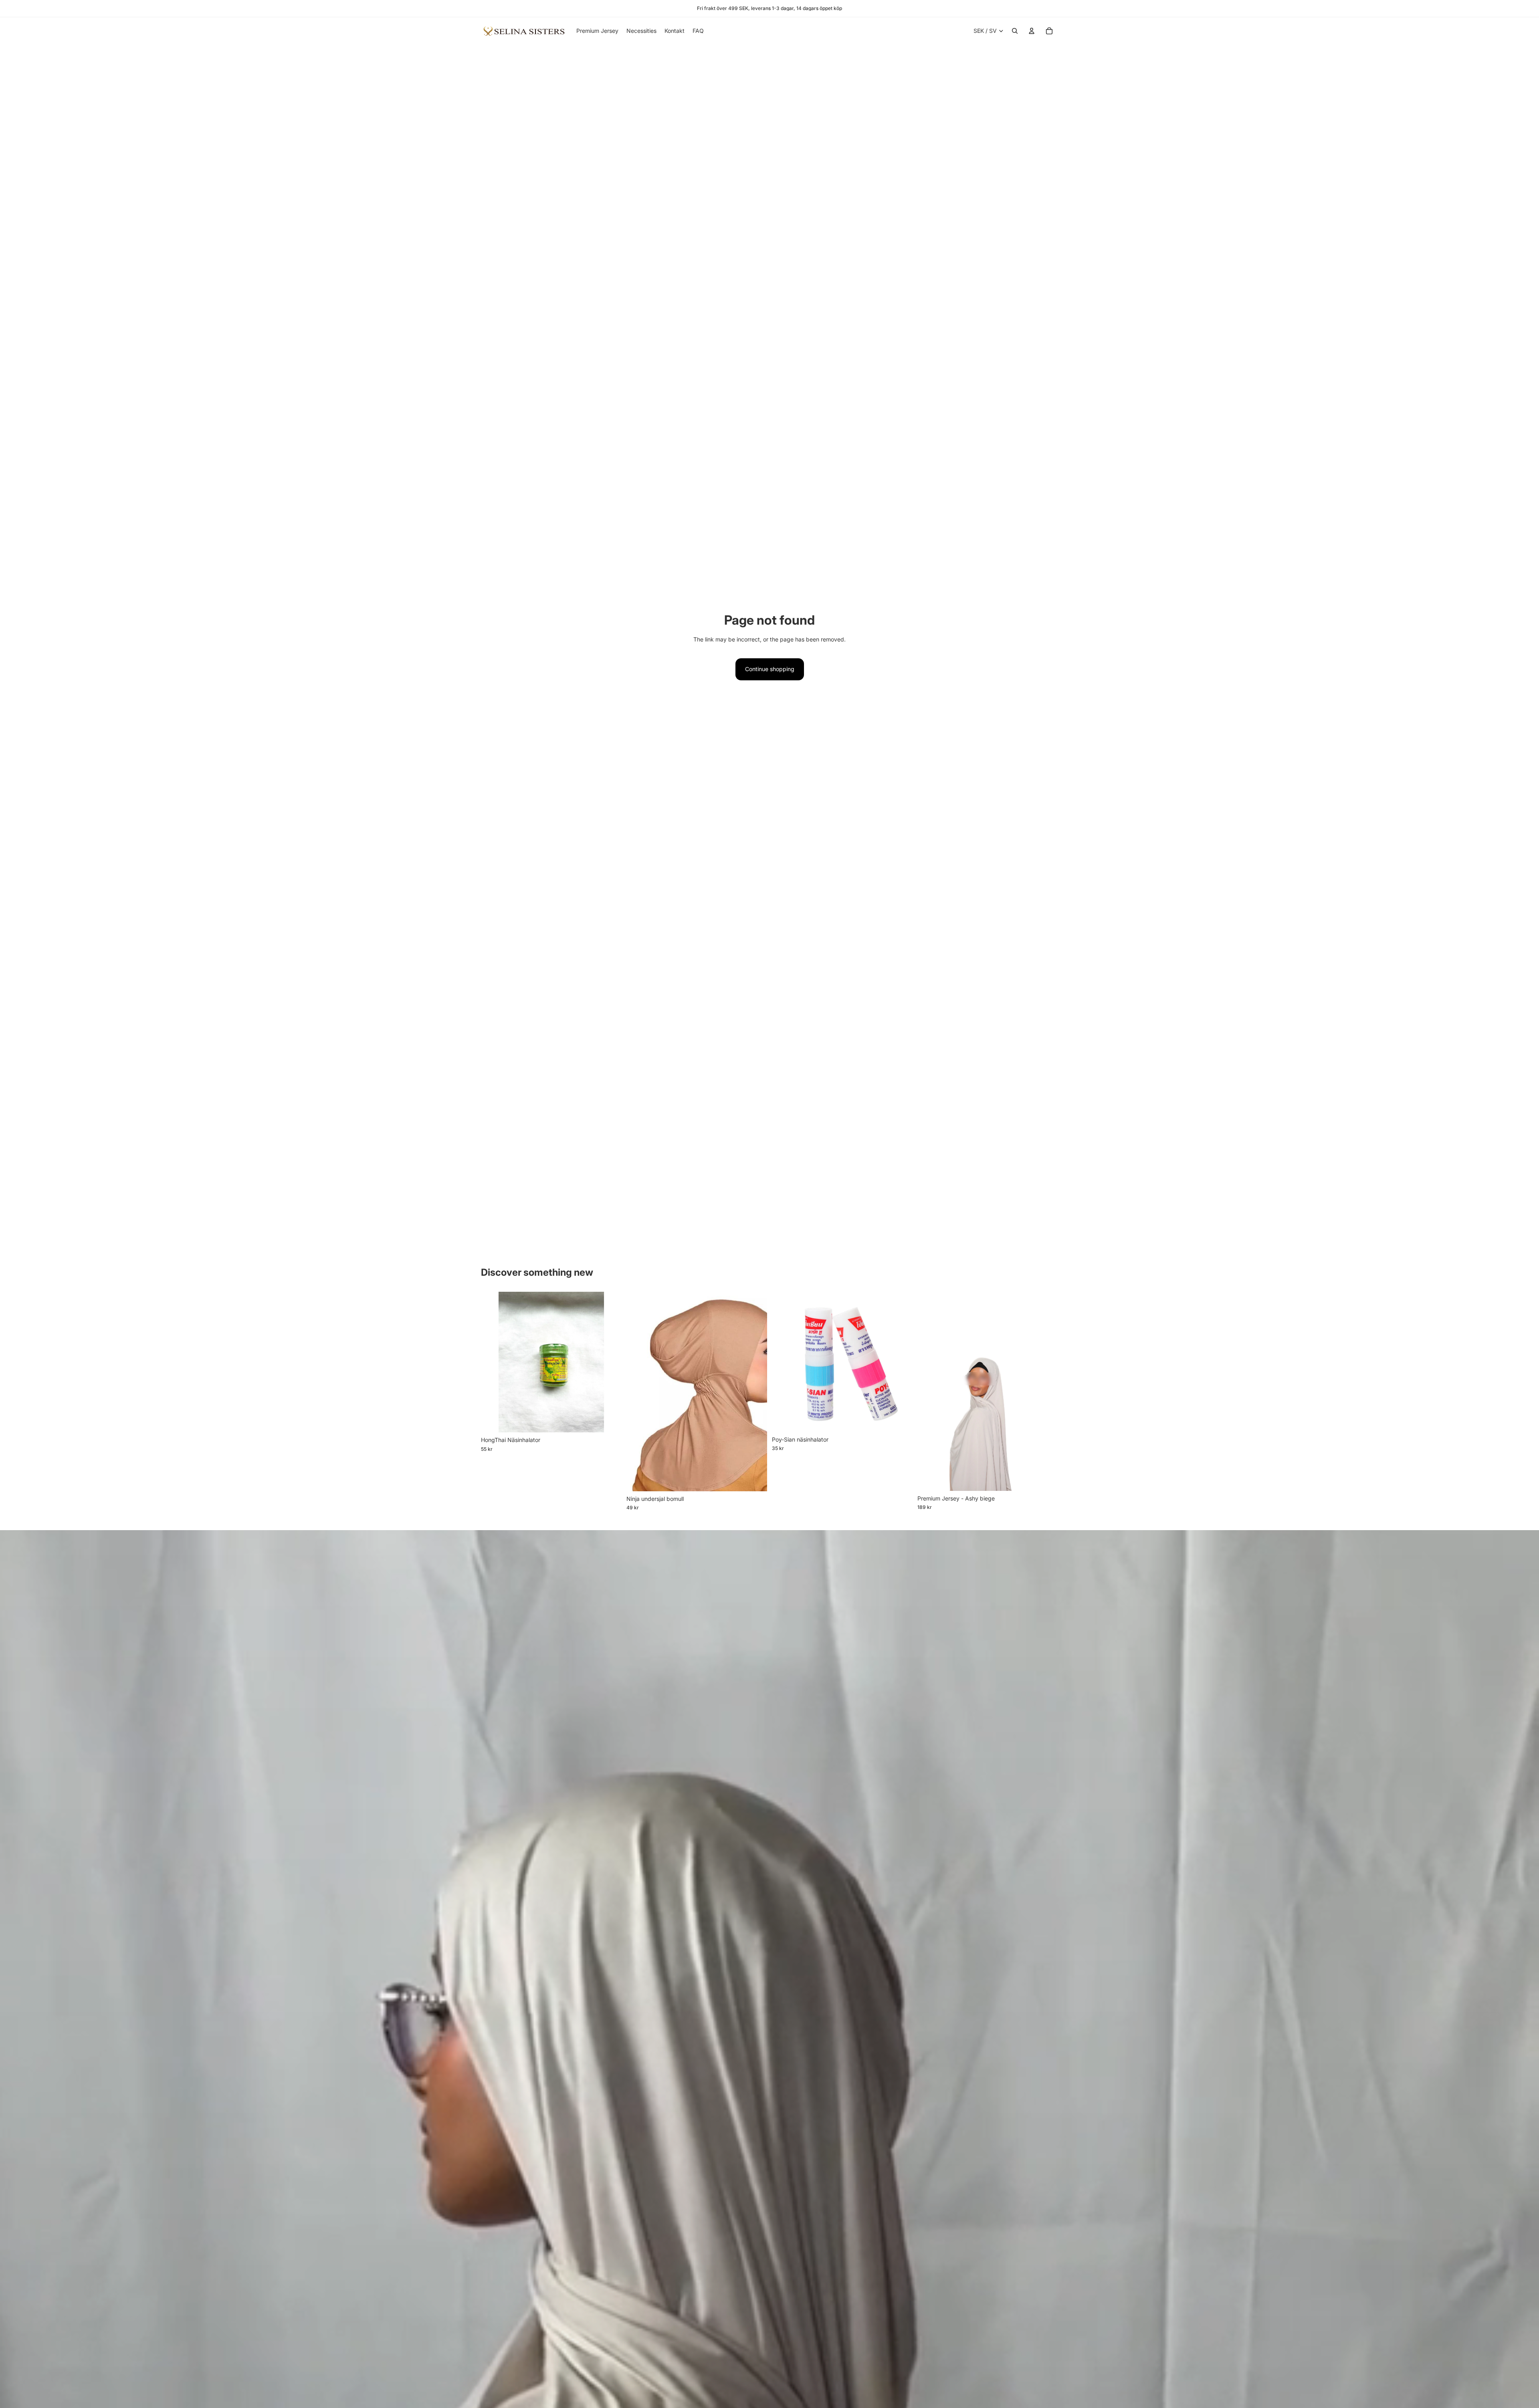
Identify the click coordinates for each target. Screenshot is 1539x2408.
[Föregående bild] (638, 1392)
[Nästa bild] (755, 1392)
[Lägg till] (609, 1420)
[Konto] (1032, 31)
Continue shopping (770, 669)
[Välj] (755, 1479)
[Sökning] (1015, 31)
